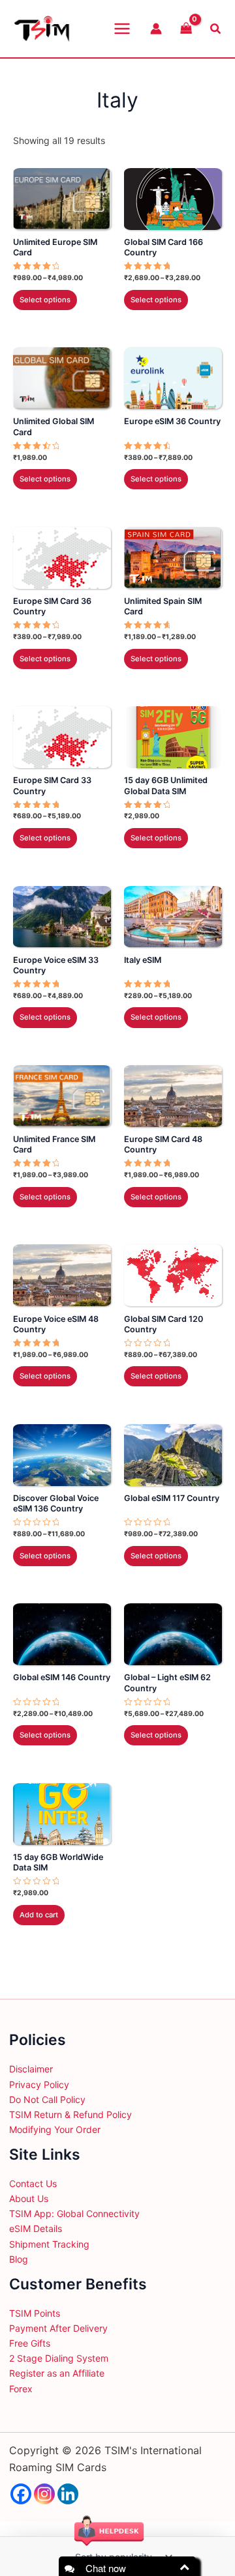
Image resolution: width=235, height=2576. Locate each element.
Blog (19, 2259)
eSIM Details (36, 2228)
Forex (21, 2389)
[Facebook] (21, 2494)
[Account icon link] (156, 29)
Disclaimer (31, 2069)
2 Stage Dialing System (59, 2358)
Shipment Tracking (49, 2244)
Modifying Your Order (55, 2129)
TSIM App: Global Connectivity (74, 2213)
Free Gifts (30, 2343)
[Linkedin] (68, 2494)
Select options (45, 300)
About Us (29, 2198)
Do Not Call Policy (47, 2099)
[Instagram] (44, 2494)
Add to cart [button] (39, 1915)
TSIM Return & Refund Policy (70, 2114)
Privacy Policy (39, 2084)
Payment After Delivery (58, 2328)
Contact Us (33, 2183)
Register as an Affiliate (57, 2373)
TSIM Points (35, 2313)
